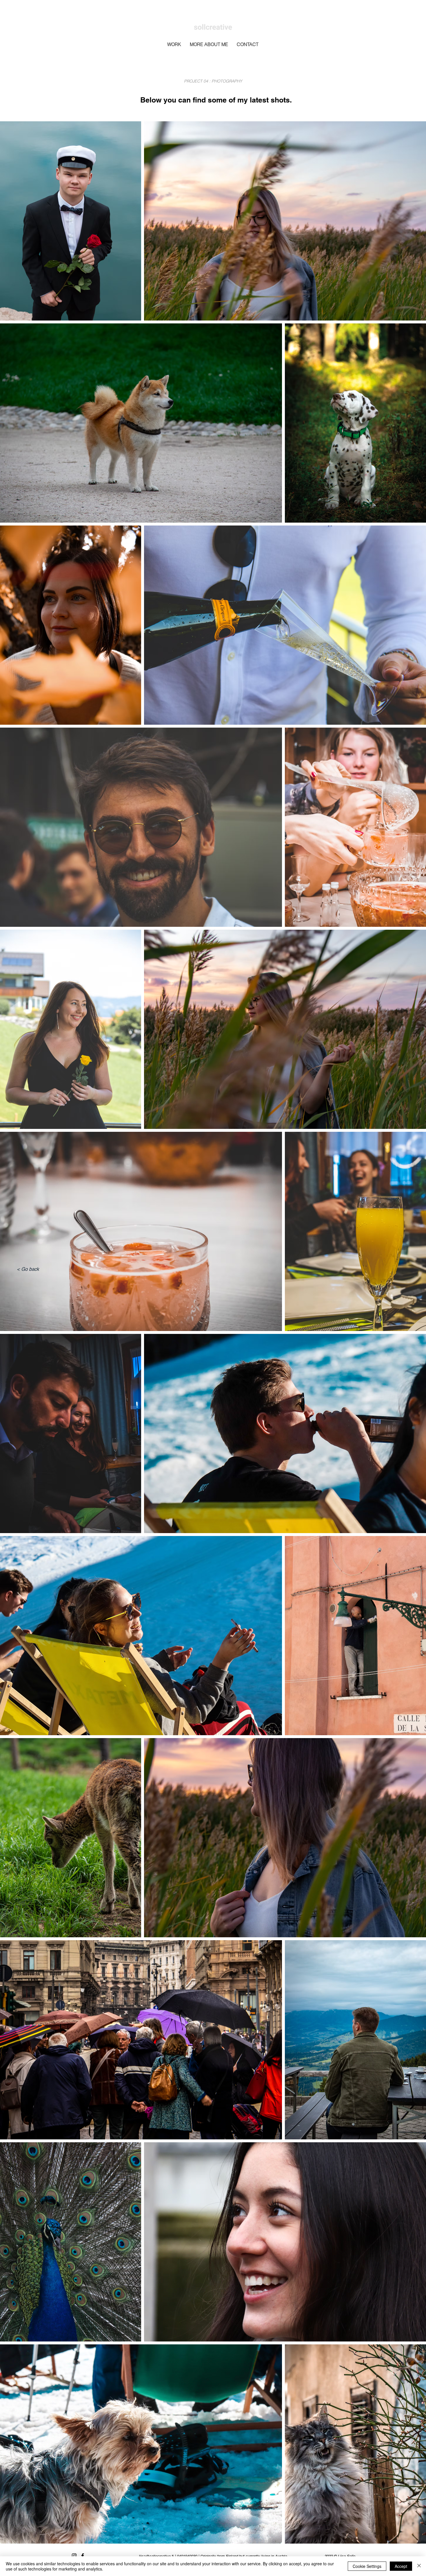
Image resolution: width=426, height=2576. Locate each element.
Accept (401, 2566)
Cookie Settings (367, 2566)
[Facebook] (83, 2556)
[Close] (419, 2566)
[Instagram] (74, 2556)
